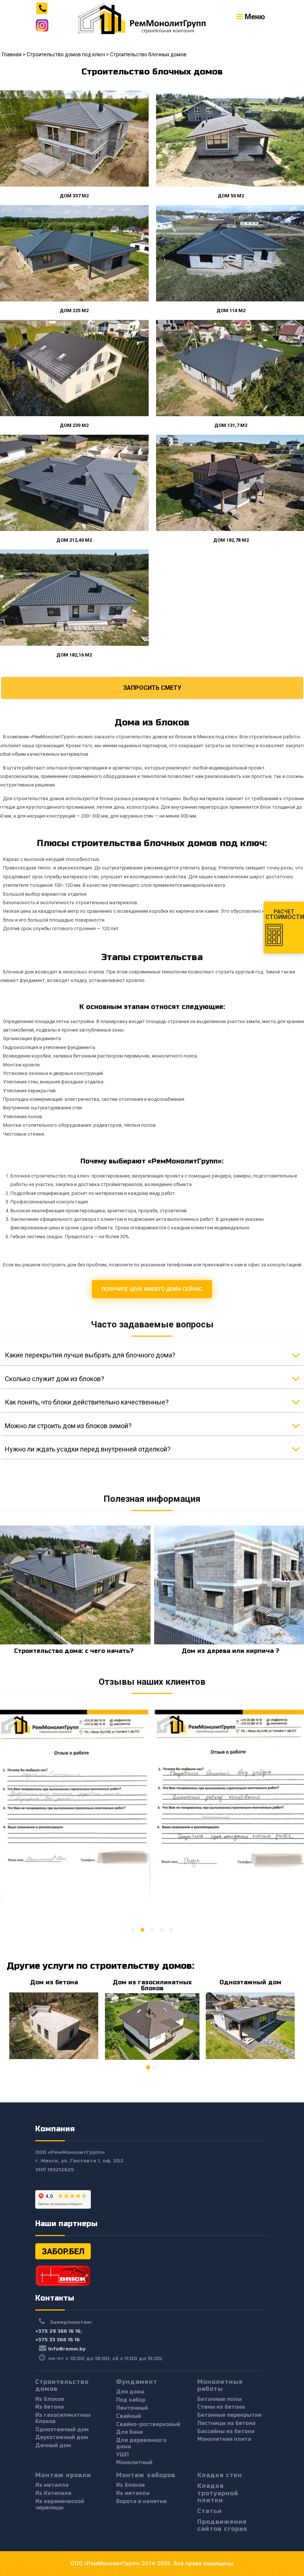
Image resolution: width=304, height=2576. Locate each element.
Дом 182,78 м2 (231, 540)
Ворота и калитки (141, 2501)
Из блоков (50, 2399)
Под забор (131, 2400)
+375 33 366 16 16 (57, 2340)
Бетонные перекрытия (229, 2415)
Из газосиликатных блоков (63, 2418)
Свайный (128, 2416)
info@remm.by (67, 2349)
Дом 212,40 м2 (74, 540)
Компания (55, 2129)
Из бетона (49, 2407)
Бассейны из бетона (226, 2431)
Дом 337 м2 (74, 196)
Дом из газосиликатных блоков (152, 1985)
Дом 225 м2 (74, 310)
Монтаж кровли (63, 2475)
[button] (133, 1930)
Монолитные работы (220, 2385)
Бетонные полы (219, 2399)
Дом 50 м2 (230, 196)
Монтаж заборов (146, 2475)
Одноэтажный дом (250, 1982)
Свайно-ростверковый (148, 2424)
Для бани (129, 2432)
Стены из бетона (221, 2407)
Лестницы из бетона (226, 2423)
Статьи (210, 2511)
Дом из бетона (54, 1982)
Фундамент (137, 2382)
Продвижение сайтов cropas (222, 2525)
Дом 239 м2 (74, 425)
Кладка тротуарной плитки (218, 2493)
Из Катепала (53, 2493)
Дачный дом (53, 2445)
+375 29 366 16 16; (59, 2331)
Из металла (52, 2485)
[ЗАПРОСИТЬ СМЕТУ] (152, 681)
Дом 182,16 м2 (74, 655)
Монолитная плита (224, 2439)
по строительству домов (134, 1966)
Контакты (55, 2298)
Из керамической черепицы (60, 2505)
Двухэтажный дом (62, 2437)
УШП (122, 2455)
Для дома (130, 2392)
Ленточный (132, 2408)
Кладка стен (220, 2475)
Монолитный (134, 2463)
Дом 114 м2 (231, 310)
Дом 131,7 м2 (230, 425)
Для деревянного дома (141, 2443)
